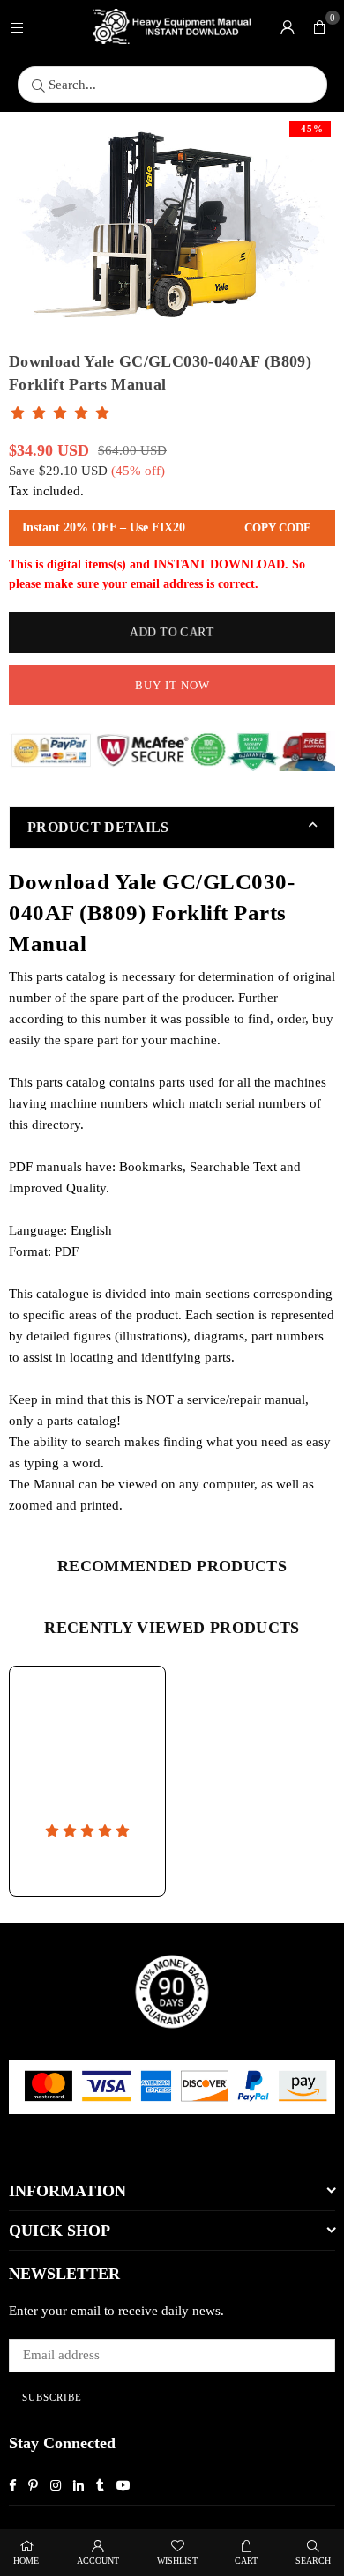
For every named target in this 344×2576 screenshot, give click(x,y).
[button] (319, 26)
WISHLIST (177, 2561)
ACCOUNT (98, 2561)
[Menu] (17, 26)
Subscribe (52, 2397)
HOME (26, 2561)
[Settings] (288, 26)
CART (246, 2561)
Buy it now (172, 685)
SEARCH (313, 2561)
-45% (310, 129)
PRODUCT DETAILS (98, 827)
